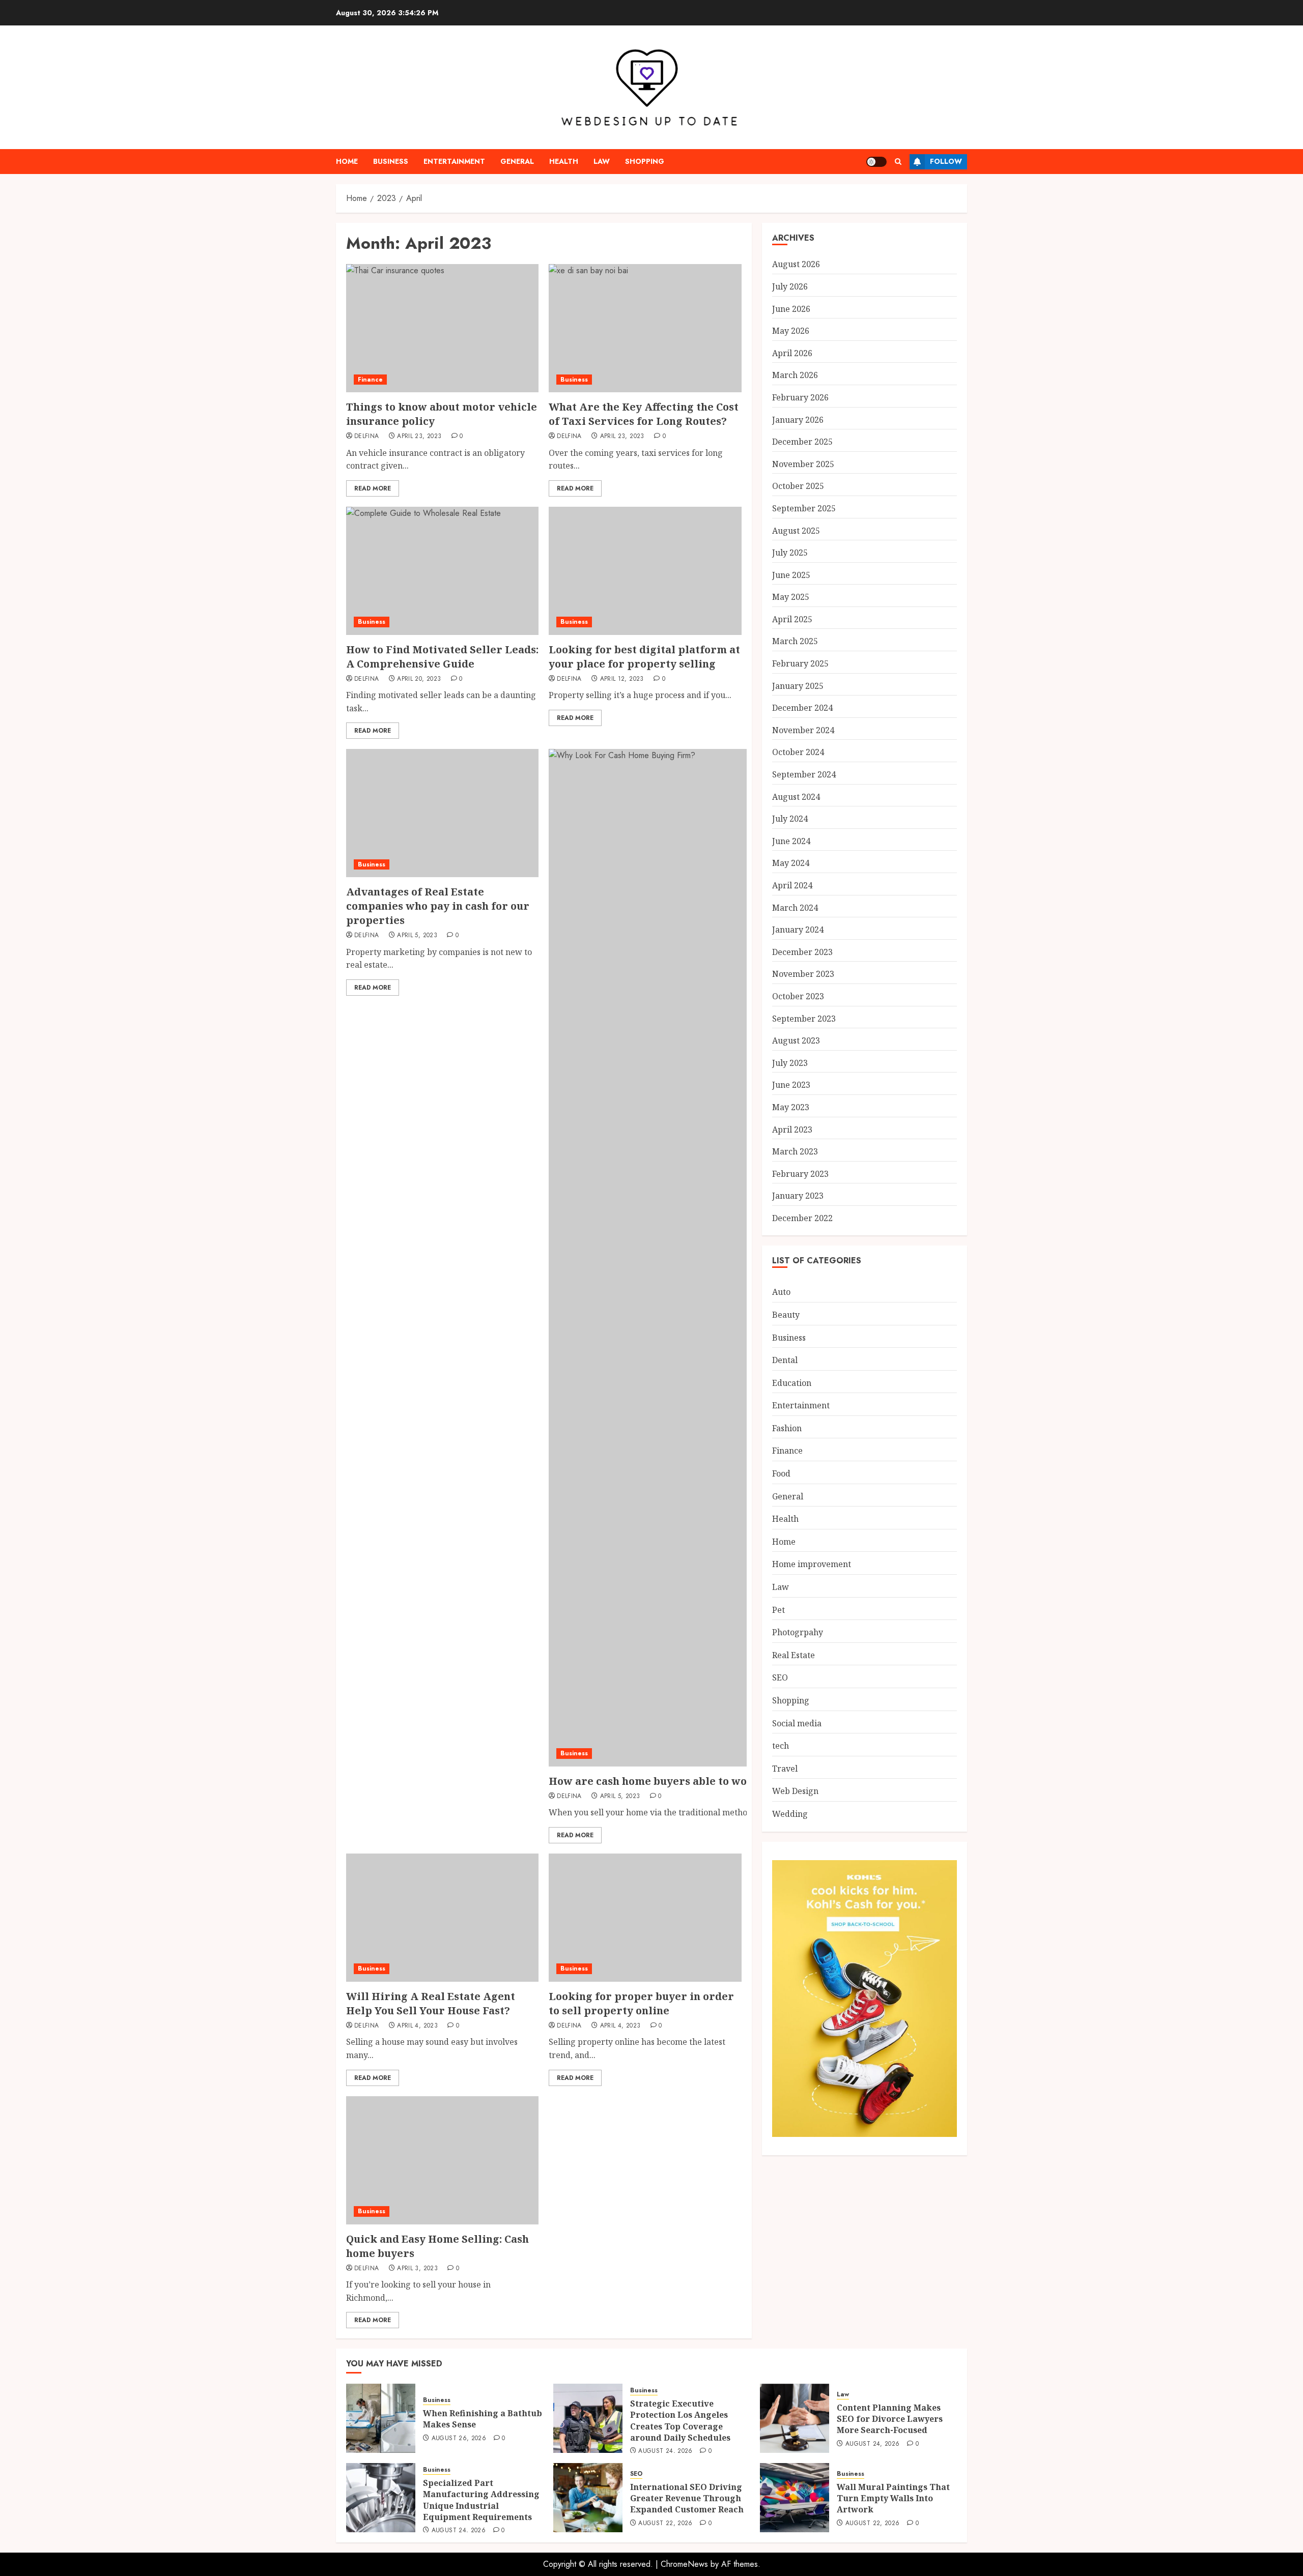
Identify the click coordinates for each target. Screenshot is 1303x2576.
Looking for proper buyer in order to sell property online (641, 2003)
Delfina (367, 437)
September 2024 (804, 774)
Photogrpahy (798, 1632)
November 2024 (803, 730)
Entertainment (454, 161)
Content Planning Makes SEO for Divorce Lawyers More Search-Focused (890, 2419)
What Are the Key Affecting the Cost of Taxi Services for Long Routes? (644, 414)
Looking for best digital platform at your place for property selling (644, 657)
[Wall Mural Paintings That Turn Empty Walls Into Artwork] (795, 2498)
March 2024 (795, 908)
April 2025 (792, 619)
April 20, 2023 (419, 679)
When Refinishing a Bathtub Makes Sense (483, 2419)
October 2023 (798, 996)
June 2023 (791, 1085)
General (517, 161)
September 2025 (804, 508)
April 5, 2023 (417, 936)
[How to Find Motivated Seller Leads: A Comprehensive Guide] (442, 571)
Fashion (787, 1428)
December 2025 (802, 442)
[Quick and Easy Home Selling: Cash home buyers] (442, 2160)
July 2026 (790, 286)
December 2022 (802, 1218)
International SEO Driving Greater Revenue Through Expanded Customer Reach (687, 2498)
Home (347, 161)
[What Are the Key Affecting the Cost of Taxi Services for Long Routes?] (645, 328)
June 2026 (791, 309)
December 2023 (802, 952)
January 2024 (798, 930)
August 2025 (796, 531)
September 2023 (804, 1019)
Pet (778, 1610)
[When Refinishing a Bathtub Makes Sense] (381, 2418)
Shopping (645, 161)
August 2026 (796, 264)
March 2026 (795, 375)
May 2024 (791, 863)
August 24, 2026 (665, 2451)
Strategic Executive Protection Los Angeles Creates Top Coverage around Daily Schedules (680, 2421)
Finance (370, 380)
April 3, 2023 (417, 2269)
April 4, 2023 (417, 2026)
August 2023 (796, 1040)
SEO (780, 1677)
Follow (946, 161)
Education (792, 1383)
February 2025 (800, 663)
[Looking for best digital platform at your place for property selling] (645, 571)
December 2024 (802, 708)
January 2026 (798, 420)
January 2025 (798, 686)
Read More (373, 488)
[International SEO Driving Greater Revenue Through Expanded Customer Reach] (588, 2498)
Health (564, 161)
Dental (785, 1360)
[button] (898, 162)
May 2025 (791, 597)
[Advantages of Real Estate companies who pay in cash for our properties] (442, 813)
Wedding (790, 1814)
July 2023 (790, 1063)
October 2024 (798, 752)
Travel (785, 1769)
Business (391, 161)
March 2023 (795, 1151)
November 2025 (803, 464)
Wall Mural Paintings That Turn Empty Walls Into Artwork (893, 2498)
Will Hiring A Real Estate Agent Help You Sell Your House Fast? (431, 2003)
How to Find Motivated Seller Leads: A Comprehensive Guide (442, 657)
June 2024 (791, 841)
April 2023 (792, 1130)
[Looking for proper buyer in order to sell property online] (645, 1918)
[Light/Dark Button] (876, 162)
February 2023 (800, 1174)
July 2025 (790, 553)
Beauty (786, 1315)
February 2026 (800, 397)
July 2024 (790, 819)
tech (781, 1746)
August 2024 (796, 797)
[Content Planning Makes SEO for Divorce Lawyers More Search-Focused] (795, 2418)
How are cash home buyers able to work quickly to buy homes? (715, 1781)
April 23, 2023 (419, 437)
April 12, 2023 (622, 679)
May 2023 (791, 1107)
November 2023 (803, 974)
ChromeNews (684, 2564)
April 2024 (792, 885)
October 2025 (798, 486)
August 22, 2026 (665, 2524)
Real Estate (794, 1655)
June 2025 (791, 575)
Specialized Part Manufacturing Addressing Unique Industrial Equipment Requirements (481, 2500)
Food (781, 1473)
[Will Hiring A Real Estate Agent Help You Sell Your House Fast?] (442, 1918)
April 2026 (792, 353)
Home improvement (812, 1564)
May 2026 (791, 331)
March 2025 (795, 641)
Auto (781, 1292)
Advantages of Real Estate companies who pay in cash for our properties (438, 906)
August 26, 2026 (459, 2439)
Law (602, 161)
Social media (797, 1723)
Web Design (795, 1791)
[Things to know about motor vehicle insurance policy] (442, 328)
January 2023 (798, 1196)
